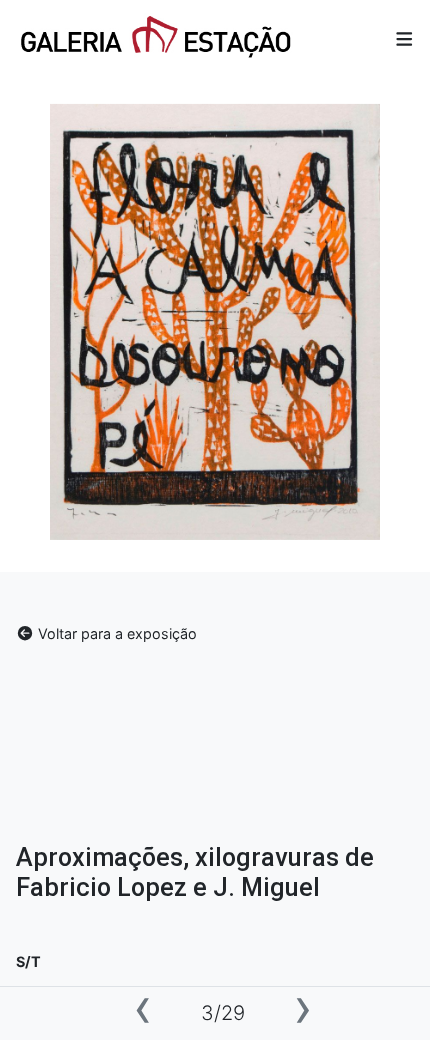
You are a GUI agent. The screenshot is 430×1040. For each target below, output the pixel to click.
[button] (404, 38)
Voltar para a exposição (115, 633)
